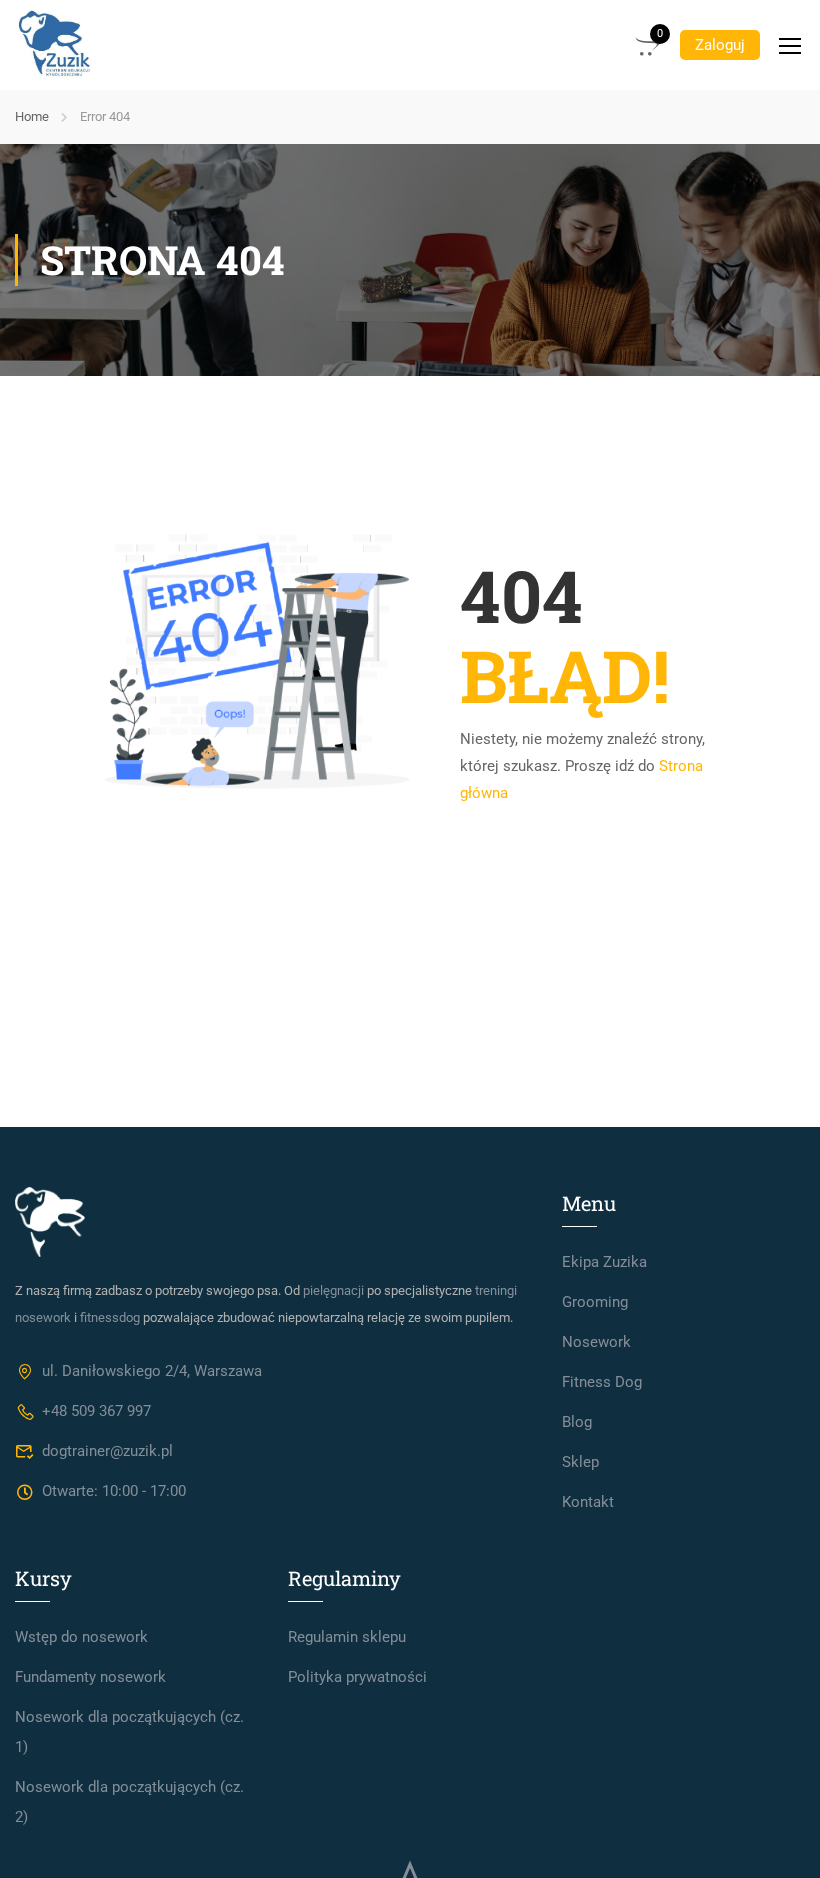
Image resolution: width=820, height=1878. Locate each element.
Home (32, 116)
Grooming (595, 1302)
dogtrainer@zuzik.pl (107, 1451)
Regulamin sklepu (347, 1637)
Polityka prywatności (357, 1677)
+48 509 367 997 (96, 1411)
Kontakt (588, 1502)
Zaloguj (720, 45)
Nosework (596, 1342)
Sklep (580, 1462)
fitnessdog (110, 1317)
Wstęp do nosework (81, 1637)
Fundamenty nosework (90, 1677)
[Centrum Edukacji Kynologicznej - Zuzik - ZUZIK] (55, 45)
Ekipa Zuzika (604, 1262)
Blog (577, 1422)
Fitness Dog (602, 1382)
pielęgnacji (333, 1290)
